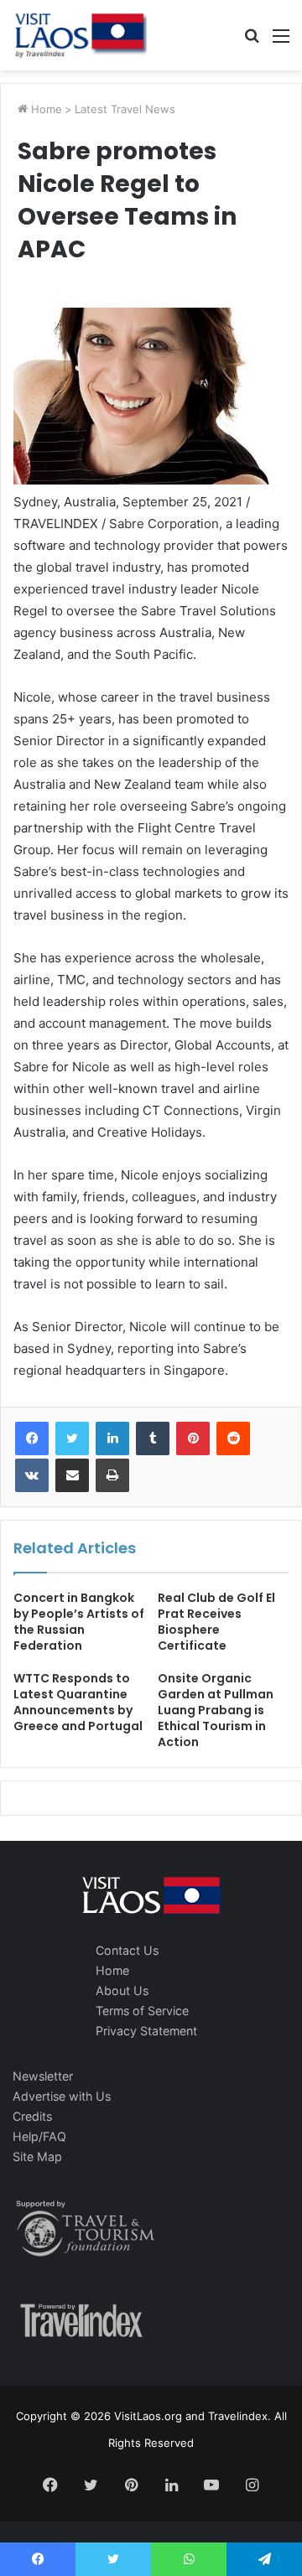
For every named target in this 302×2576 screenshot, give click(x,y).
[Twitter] (72, 1438)
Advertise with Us (62, 2096)
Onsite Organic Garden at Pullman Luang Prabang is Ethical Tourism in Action (216, 1710)
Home (45, 109)
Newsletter (43, 2076)
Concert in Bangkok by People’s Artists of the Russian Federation (79, 1622)
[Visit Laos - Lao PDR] (80, 35)
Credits (32, 2116)
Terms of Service (142, 2011)
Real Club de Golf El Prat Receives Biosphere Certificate (216, 1622)
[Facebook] (32, 1438)
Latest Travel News (125, 109)
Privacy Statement (146, 2031)
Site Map (37, 2156)
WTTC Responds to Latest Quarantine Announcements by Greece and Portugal (78, 1702)
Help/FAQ (39, 2136)
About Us (122, 1990)
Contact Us (127, 1950)
